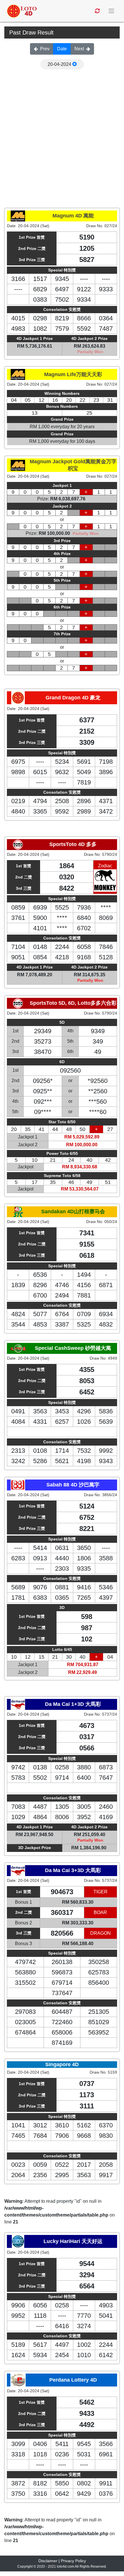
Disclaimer (48, 2561)
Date (62, 49)
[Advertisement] (62, 134)
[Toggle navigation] (112, 11)
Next (79, 49)
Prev (45, 49)
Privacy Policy (73, 2561)
